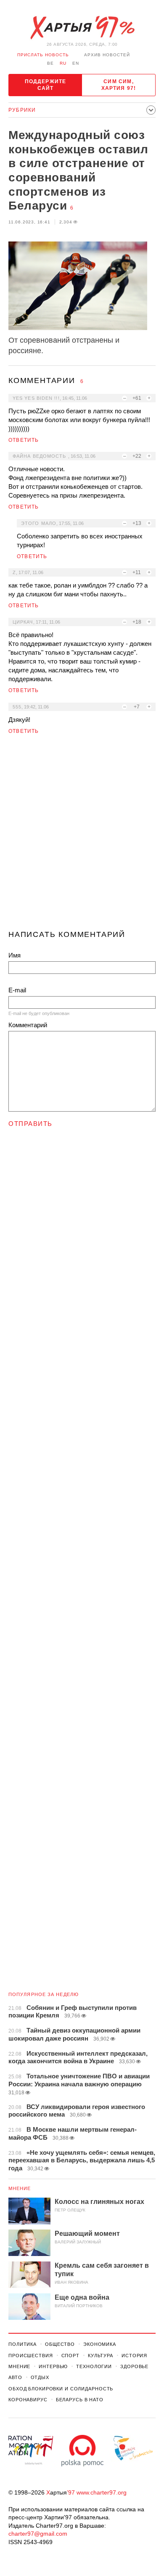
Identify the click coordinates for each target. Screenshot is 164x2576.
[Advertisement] (82, 836)
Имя (15, 955)
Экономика (100, 2344)
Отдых (40, 2377)
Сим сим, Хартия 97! (119, 85)
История (134, 2356)
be (50, 63)
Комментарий (28, 1025)
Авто (15, 2377)
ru (63, 63)
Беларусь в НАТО (80, 2400)
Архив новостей (107, 55)
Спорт (70, 2356)
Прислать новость (43, 55)
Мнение (20, 2188)
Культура (101, 2356)
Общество (60, 2344)
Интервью (53, 2366)
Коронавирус (28, 2400)
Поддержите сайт (46, 85)
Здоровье (134, 2366)
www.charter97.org (102, 2492)
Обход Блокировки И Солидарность (61, 2389)
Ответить (24, 440)
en (76, 63)
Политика (22, 2344)
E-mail (17, 990)
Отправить (30, 1124)
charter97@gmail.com (38, 2534)
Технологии (94, 2366)
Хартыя (82, 28)
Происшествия (31, 2356)
